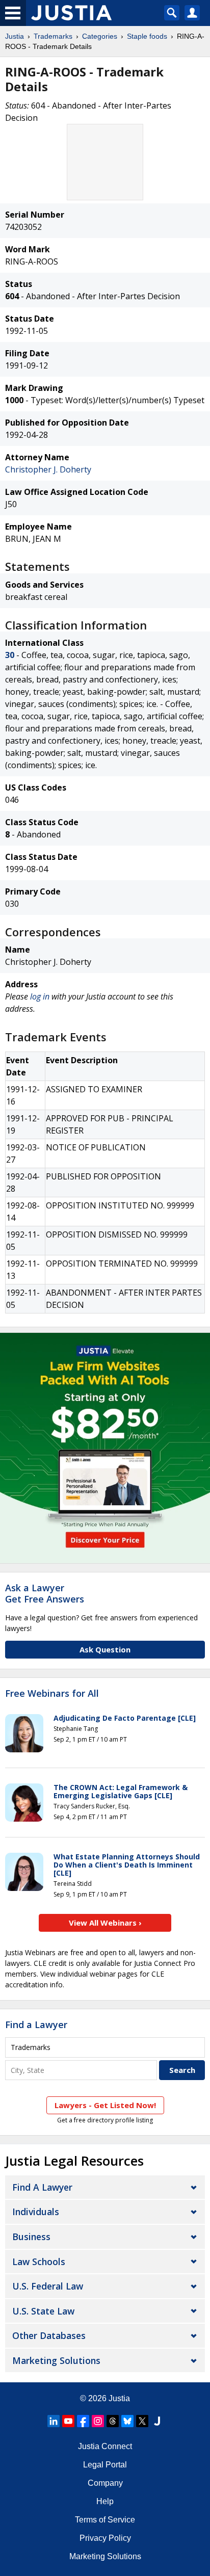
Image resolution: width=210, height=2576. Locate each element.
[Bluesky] (127, 2421)
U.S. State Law (43, 2311)
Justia (15, 36)
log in (40, 996)
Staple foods (147, 36)
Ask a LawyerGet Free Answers (45, 1593)
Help (105, 2501)
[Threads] (113, 2421)
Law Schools (39, 2262)
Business (31, 2237)
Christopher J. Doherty (48, 469)
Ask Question (105, 1649)
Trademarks (53, 36)
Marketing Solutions (56, 2360)
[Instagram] (98, 2421)
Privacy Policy (105, 2538)
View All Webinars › (105, 1923)
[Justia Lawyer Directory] (157, 2421)
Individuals (36, 2212)
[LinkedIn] (54, 2421)
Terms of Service (105, 2520)
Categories (100, 36)
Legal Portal (105, 2465)
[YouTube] (68, 2421)
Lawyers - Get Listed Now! (105, 2105)
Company (105, 2483)
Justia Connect (105, 2446)
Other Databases (49, 2335)
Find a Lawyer (36, 2025)
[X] (142, 2421)
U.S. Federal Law (48, 2286)
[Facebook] (83, 2421)
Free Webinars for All (52, 1694)
